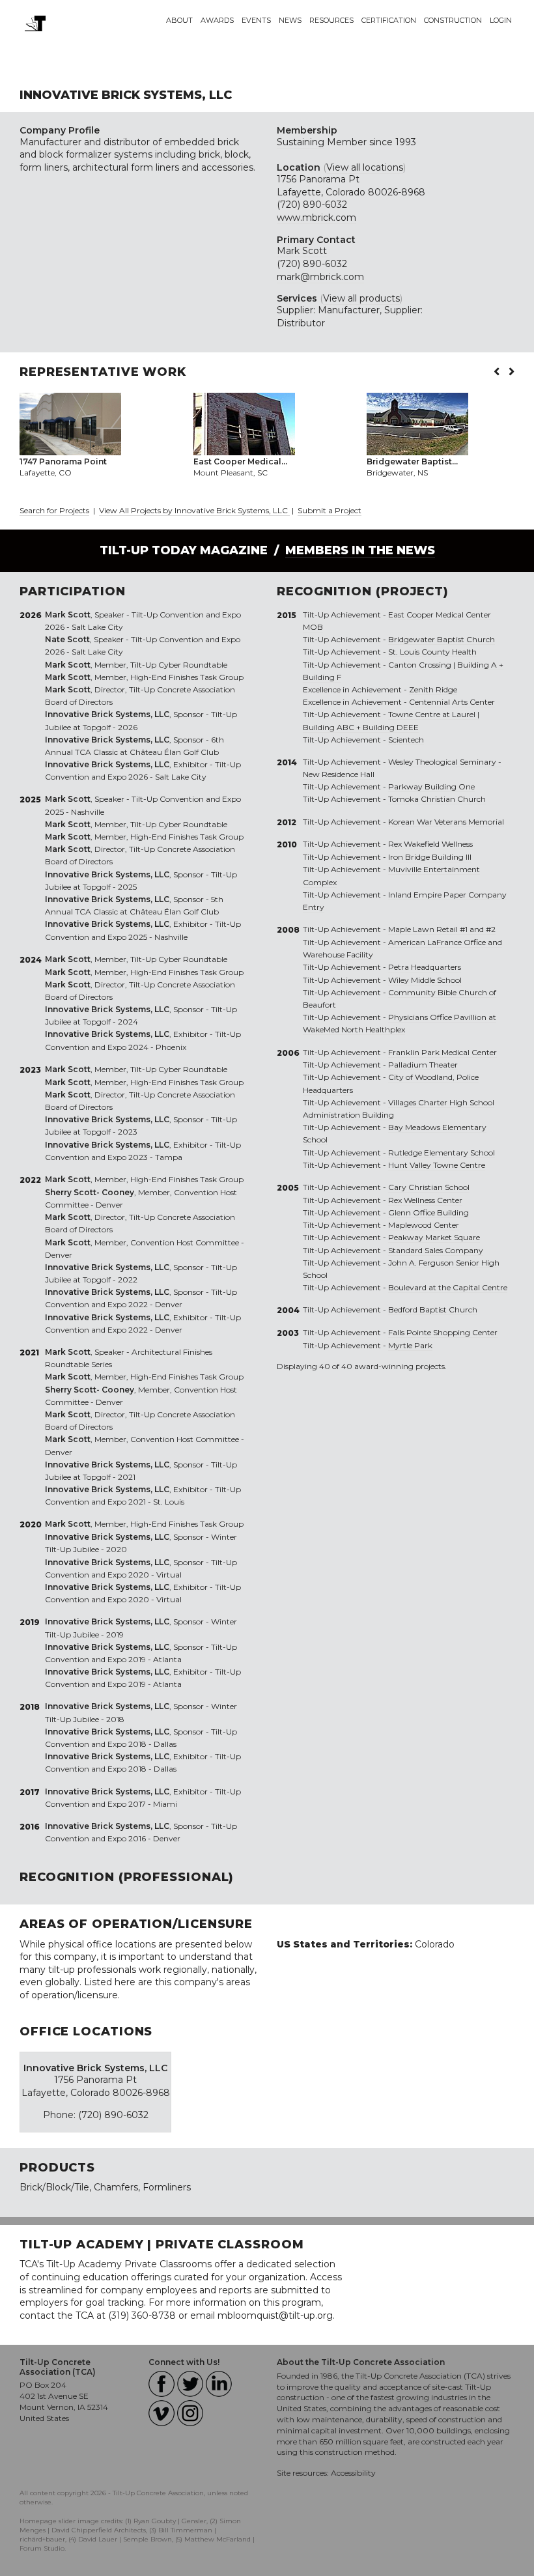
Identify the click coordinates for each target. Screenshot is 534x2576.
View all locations (365, 167)
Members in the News (360, 550)
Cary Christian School (429, 1187)
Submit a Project (330, 510)
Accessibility (353, 2473)
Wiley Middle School (425, 980)
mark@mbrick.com (320, 277)
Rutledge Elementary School (442, 1153)
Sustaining (301, 142)
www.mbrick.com (316, 218)
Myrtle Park (410, 1345)
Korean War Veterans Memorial (446, 822)
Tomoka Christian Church (437, 799)
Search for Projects (54, 510)
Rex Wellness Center (425, 1200)
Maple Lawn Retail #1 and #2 (442, 929)
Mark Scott (302, 251)
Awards (217, 20)
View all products (361, 298)
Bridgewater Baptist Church (442, 639)
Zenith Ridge (433, 689)
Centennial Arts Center (452, 702)
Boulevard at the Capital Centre (448, 1287)
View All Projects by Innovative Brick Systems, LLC (194, 510)
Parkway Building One (431, 786)
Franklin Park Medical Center (443, 1052)
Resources (331, 20)
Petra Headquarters (425, 967)
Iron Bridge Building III (430, 857)
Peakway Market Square (434, 1237)
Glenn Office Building (429, 1212)
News (290, 20)
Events (256, 20)
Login (501, 20)
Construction (453, 20)
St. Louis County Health (432, 652)
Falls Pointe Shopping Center (443, 1332)
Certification (389, 20)
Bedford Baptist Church (433, 1309)
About (179, 20)
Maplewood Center (424, 1225)
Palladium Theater (423, 1065)
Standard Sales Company (436, 1250)
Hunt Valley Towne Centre (437, 1165)
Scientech (406, 740)
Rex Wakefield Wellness (430, 844)
